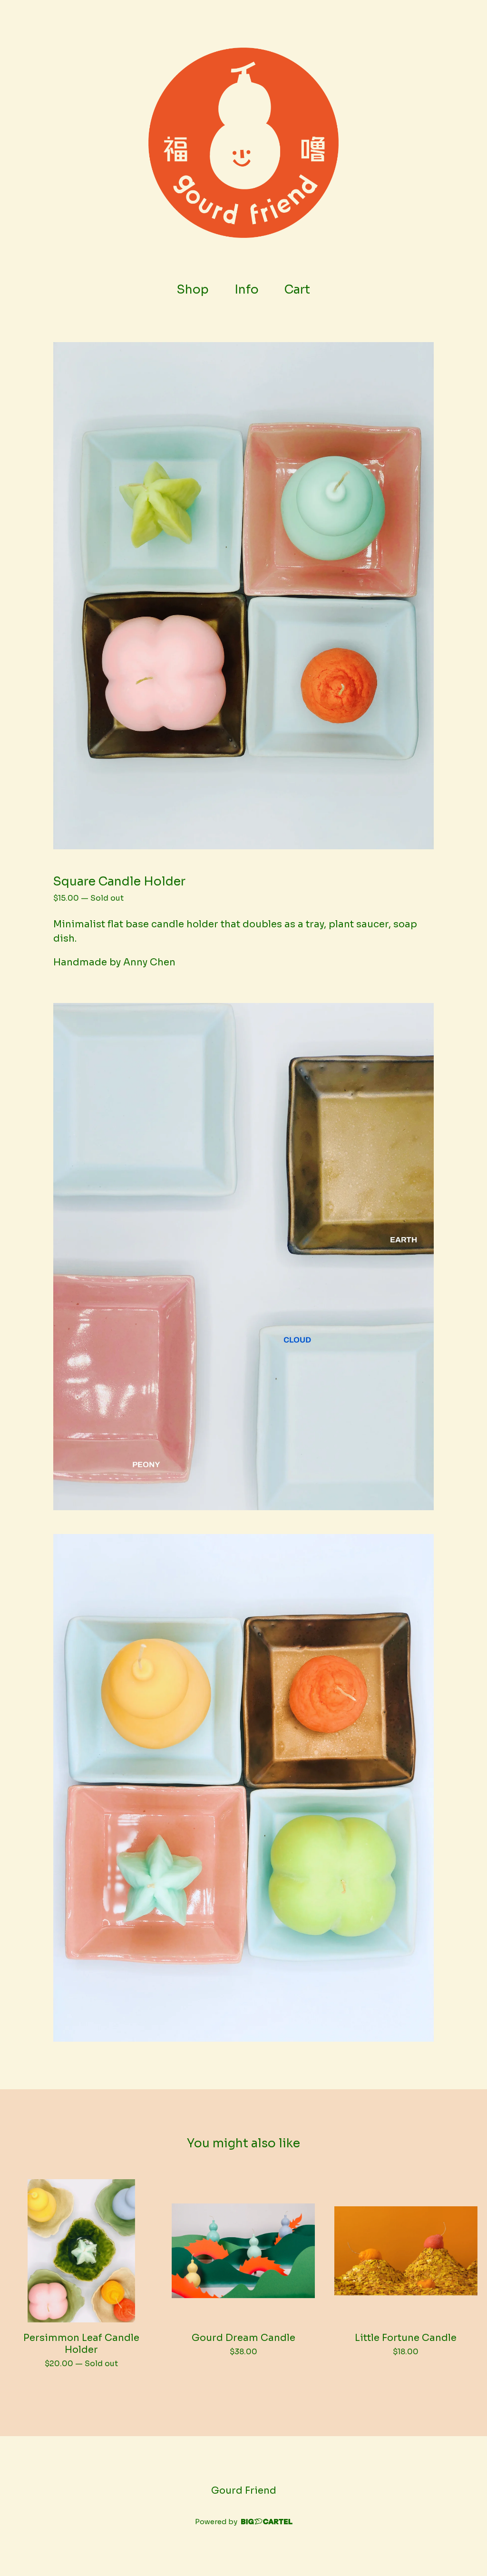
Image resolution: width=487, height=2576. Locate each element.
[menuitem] (193, 290)
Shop (193, 290)
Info (247, 290)
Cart (301, 289)
